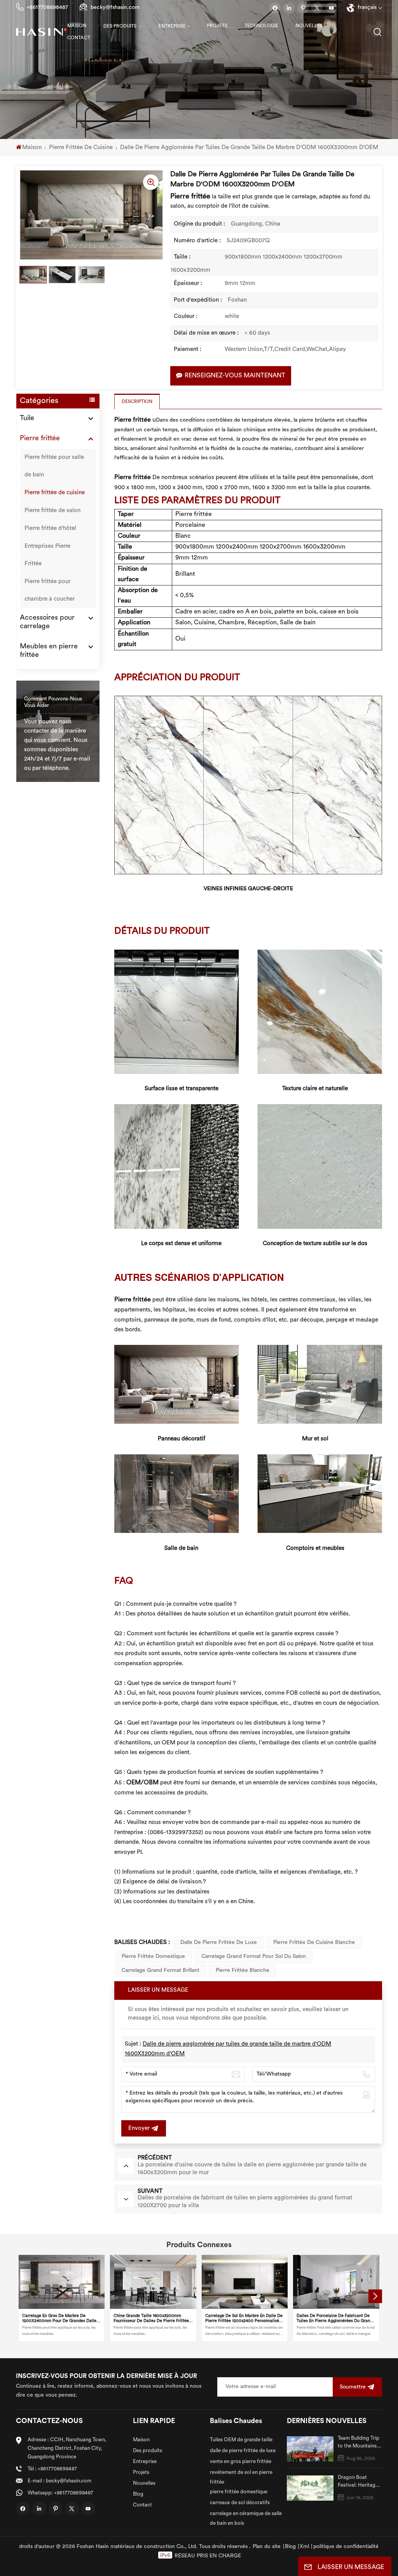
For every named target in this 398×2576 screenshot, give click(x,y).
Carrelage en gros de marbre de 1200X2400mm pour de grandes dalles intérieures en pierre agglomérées (60, 2319)
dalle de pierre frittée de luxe (219, 1943)
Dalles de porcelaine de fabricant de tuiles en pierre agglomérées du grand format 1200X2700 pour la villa (334, 2319)
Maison (77, 26)
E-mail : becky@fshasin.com (59, 2481)
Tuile (27, 419)
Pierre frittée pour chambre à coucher (50, 591)
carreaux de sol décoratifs (240, 2503)
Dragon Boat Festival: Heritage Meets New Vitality (360, 2482)
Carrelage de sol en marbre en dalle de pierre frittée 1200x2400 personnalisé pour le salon (244, 2319)
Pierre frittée (40, 439)
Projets (217, 26)
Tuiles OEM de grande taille (241, 2440)
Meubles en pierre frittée (49, 651)
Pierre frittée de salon (52, 511)
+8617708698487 (47, 8)
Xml (304, 2547)
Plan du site (267, 2547)
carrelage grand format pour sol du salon (254, 1957)
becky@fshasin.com (115, 8)
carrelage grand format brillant (161, 1971)
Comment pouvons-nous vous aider (53, 702)
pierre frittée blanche (243, 1971)
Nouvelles (309, 26)
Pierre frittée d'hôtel (50, 529)
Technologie (261, 26)
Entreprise (172, 26)
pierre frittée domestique (153, 1957)
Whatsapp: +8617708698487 (60, 2493)
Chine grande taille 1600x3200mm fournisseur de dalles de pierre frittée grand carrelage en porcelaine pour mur (153, 2319)
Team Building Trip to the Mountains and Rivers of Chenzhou (359, 2443)
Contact (79, 38)
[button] (375, 2296)
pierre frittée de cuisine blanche (314, 1943)
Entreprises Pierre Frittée (47, 555)
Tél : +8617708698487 (52, 2469)
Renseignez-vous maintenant (235, 376)
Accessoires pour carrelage (47, 622)
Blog (138, 2494)
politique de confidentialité (346, 2547)
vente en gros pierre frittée (241, 2462)
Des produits (120, 26)
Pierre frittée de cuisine (81, 148)
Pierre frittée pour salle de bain (54, 466)
